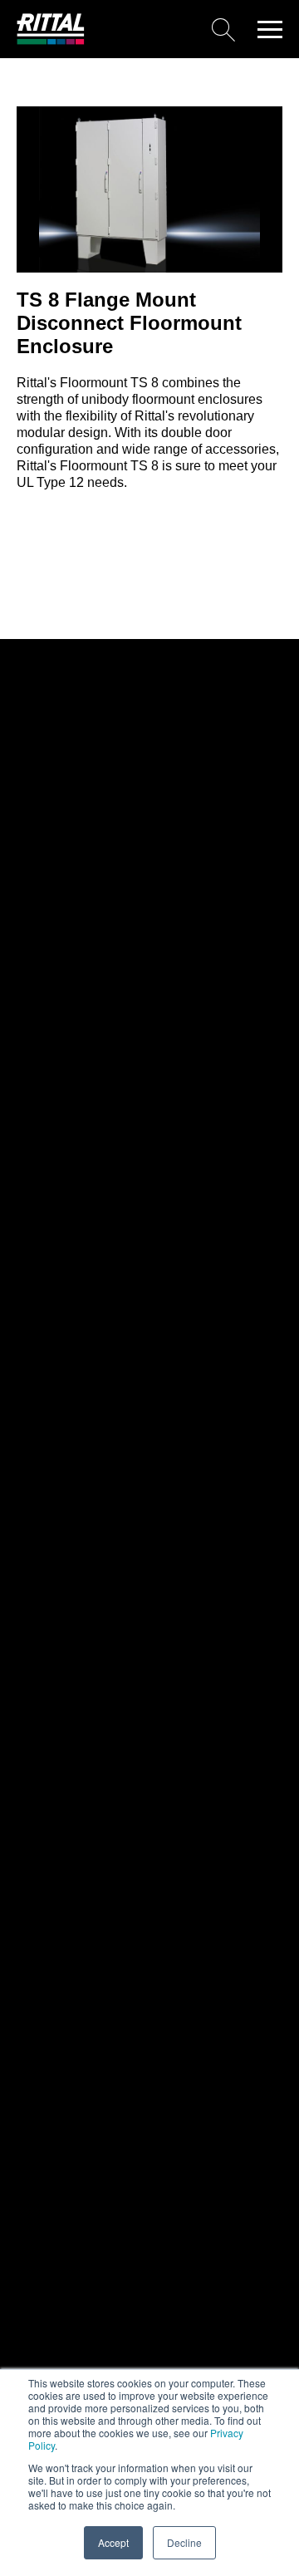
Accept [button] (113, 2542)
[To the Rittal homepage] (51, 40)
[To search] (166, 29)
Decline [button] (184, 2542)
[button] (270, 29)
